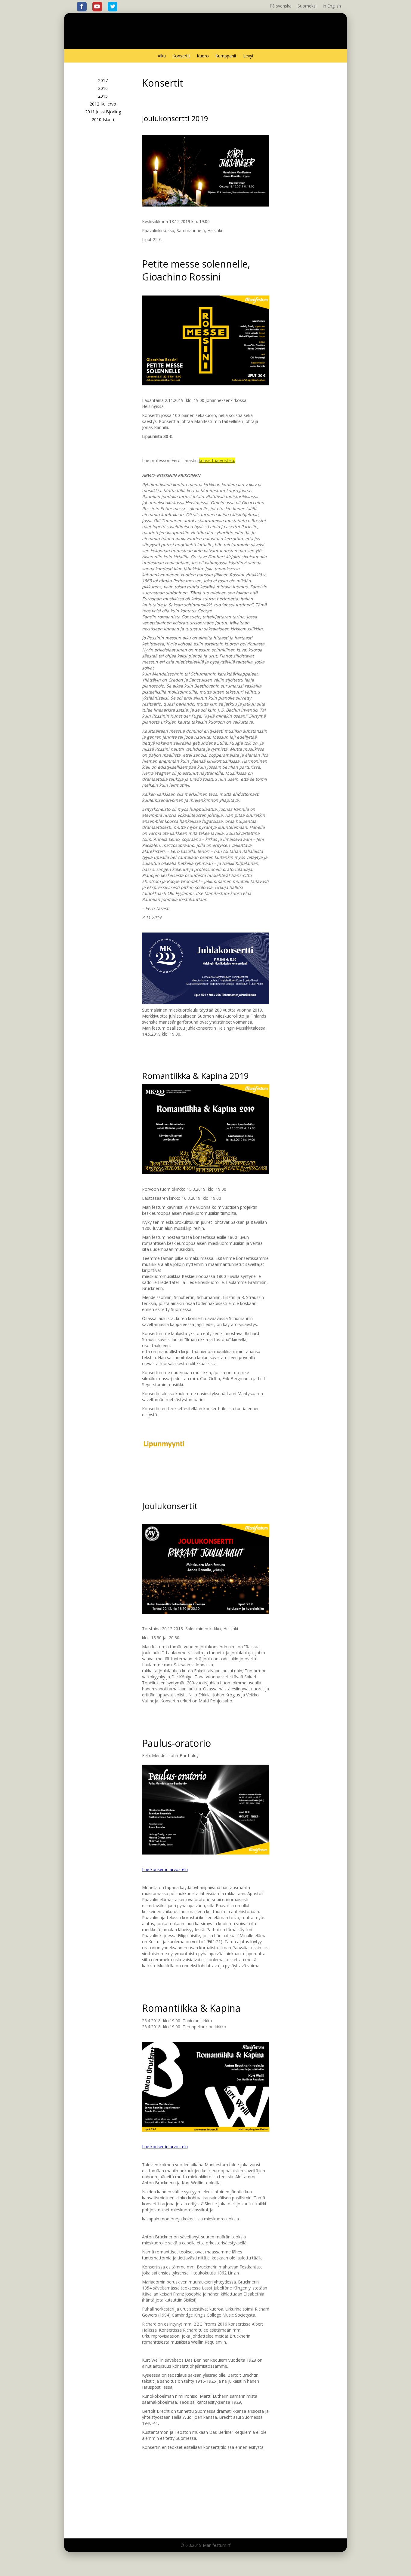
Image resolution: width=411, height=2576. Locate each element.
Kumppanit (226, 56)
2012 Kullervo (103, 104)
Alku (162, 56)
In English (332, 6)
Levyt (248, 56)
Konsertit (181, 56)
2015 (103, 96)
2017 (103, 80)
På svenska (281, 6)
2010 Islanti (103, 119)
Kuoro (203, 56)
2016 (103, 88)
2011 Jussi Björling (103, 112)
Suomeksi (307, 6)
